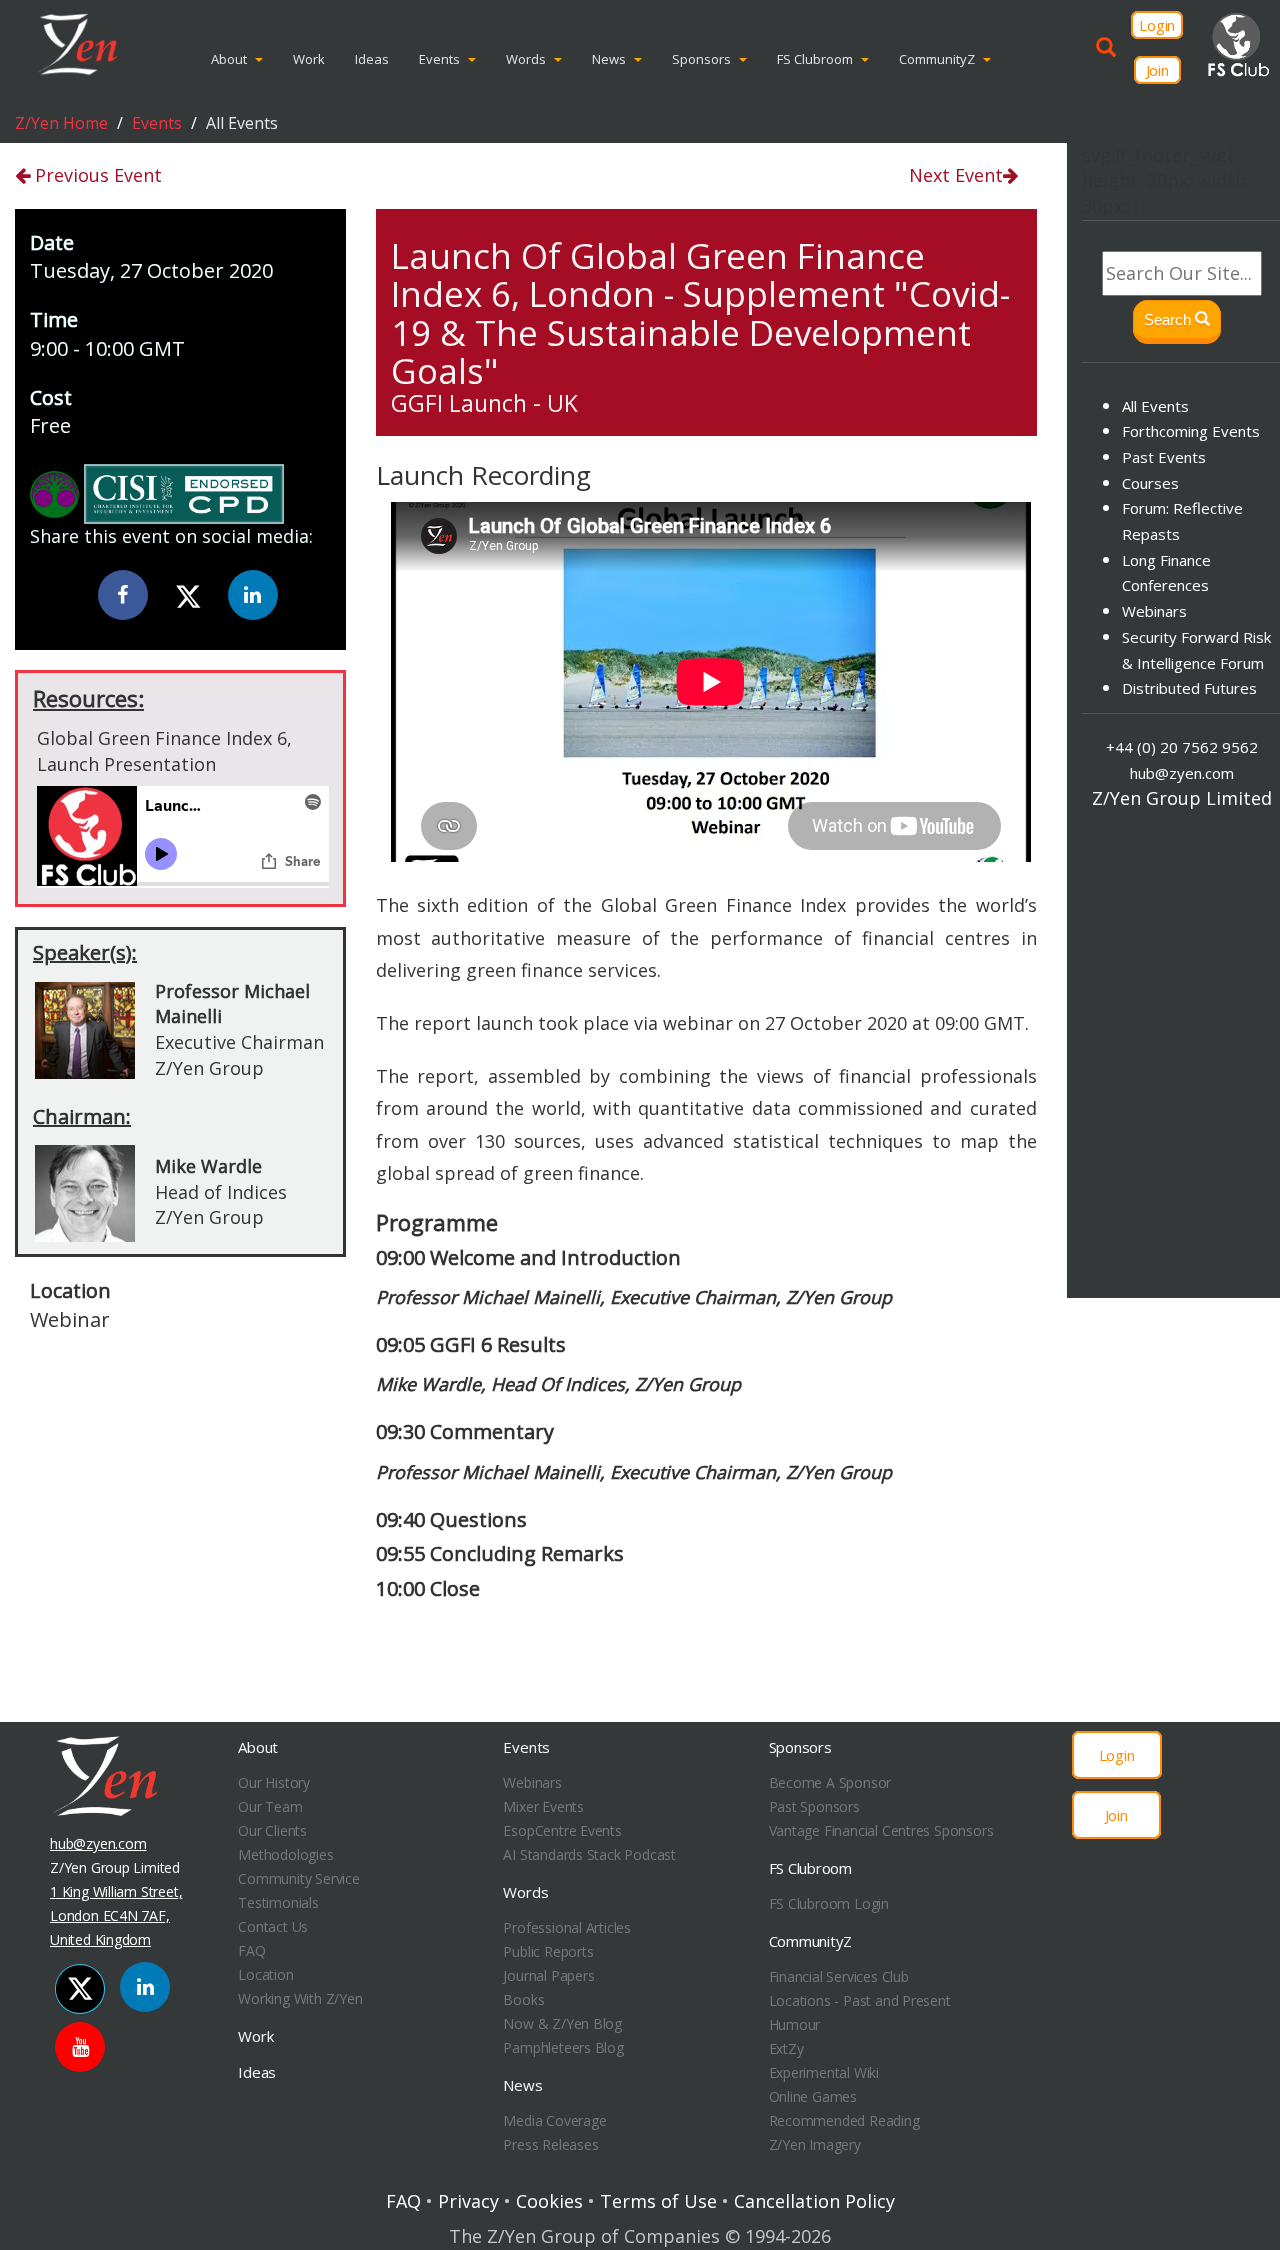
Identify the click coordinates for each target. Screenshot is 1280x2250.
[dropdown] (263, 59)
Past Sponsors (814, 1806)
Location (265, 1974)
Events (439, 59)
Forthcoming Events (1191, 431)
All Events (1155, 406)
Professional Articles (567, 1927)
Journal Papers (548, 1975)
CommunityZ (937, 59)
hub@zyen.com (1182, 773)
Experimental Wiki (824, 2072)
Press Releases (550, 2144)
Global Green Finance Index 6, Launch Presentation (164, 751)
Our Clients (272, 1830)
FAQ (251, 1950)
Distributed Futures (1189, 688)
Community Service (298, 1878)
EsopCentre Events (562, 1830)
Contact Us (273, 1926)
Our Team (270, 1806)
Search (1169, 319)
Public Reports (548, 1951)
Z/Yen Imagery (815, 2144)
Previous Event (96, 175)
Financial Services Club (839, 1976)
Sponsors (701, 59)
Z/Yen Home (61, 123)
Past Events (1164, 457)
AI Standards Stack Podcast (589, 1854)
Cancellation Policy (814, 2201)
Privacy (468, 2201)
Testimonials (278, 1902)
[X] (188, 597)
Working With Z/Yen (300, 1998)
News (609, 59)
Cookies (549, 2201)
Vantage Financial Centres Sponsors (881, 1830)
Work (309, 59)
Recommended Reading (844, 2120)
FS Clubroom (815, 59)
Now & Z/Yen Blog (562, 2023)
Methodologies (285, 1854)
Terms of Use (658, 2201)
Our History (274, 1782)
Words (526, 59)
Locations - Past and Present (860, 2000)
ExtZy (786, 2048)
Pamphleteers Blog (563, 2047)
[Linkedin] (253, 595)
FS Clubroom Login (829, 1903)
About (229, 59)
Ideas (372, 59)
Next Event (956, 175)
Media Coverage (554, 2120)
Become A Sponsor (830, 1782)
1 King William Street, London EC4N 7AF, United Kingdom (116, 1915)
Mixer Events (543, 1806)
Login (1157, 25)
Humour (795, 2024)
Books (523, 1999)
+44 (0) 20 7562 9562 (1182, 748)
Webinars (1154, 611)
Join (1157, 70)
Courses (1150, 483)
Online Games (813, 2096)
